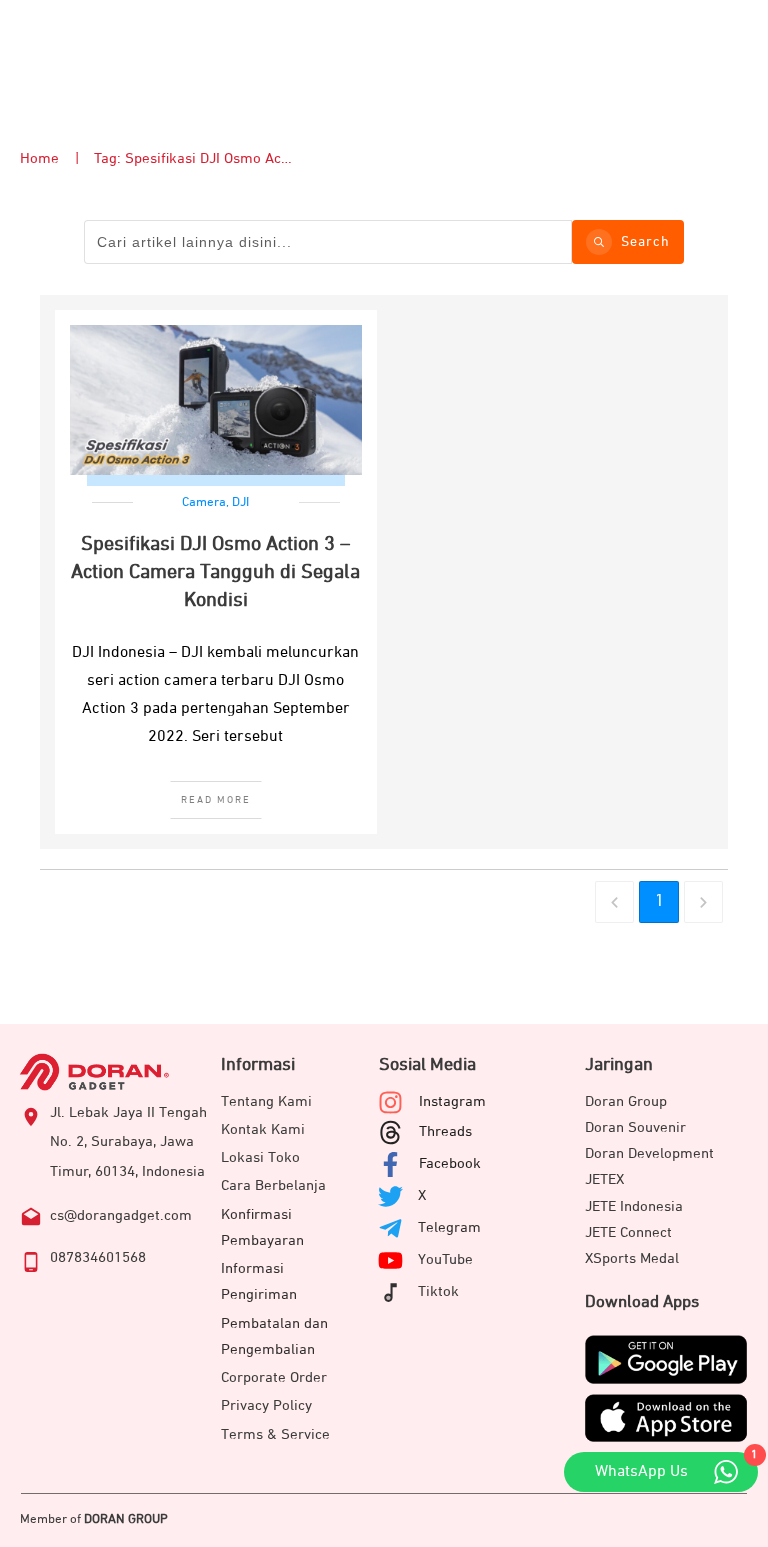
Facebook (450, 1163)
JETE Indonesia (634, 1206)
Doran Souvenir (635, 1127)
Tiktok (438, 1291)
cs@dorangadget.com (121, 1215)
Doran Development (649, 1153)
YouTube (445, 1259)
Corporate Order (274, 1377)
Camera (204, 502)
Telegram (449, 1227)
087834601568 (98, 1257)
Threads (445, 1131)
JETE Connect (628, 1232)
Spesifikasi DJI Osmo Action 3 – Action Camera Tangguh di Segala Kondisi (215, 572)
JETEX (604, 1179)
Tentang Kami (266, 1101)
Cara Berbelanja (273, 1185)
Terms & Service (275, 1434)
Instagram (452, 1101)
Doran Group (626, 1101)
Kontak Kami (263, 1129)
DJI (240, 502)
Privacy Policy (266, 1405)
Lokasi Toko (260, 1157)
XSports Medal (632, 1258)
